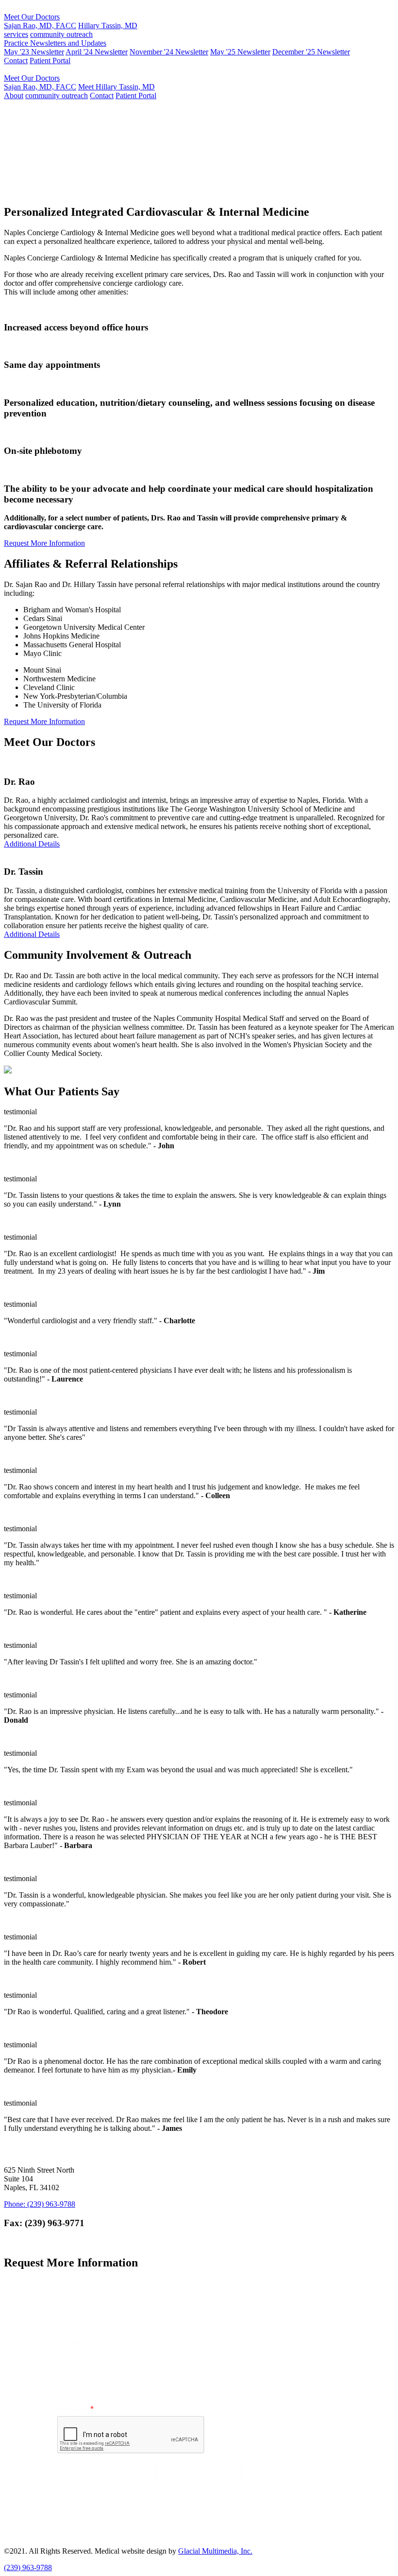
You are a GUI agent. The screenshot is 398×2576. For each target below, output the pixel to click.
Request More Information (178, 191)
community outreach (61, 34)
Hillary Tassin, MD (108, 26)
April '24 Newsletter (97, 52)
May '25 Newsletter (240, 52)
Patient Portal (50, 61)
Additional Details (32, 844)
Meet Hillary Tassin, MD (116, 87)
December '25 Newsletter (311, 52)
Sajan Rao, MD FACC (49, 153)
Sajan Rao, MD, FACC (40, 26)
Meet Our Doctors (32, 17)
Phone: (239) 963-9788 (40, 2204)
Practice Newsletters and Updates (55, 43)
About (14, 95)
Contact (16, 61)
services (16, 34)
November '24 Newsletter (169, 52)
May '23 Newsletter (34, 52)
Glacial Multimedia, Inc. (215, 2551)
